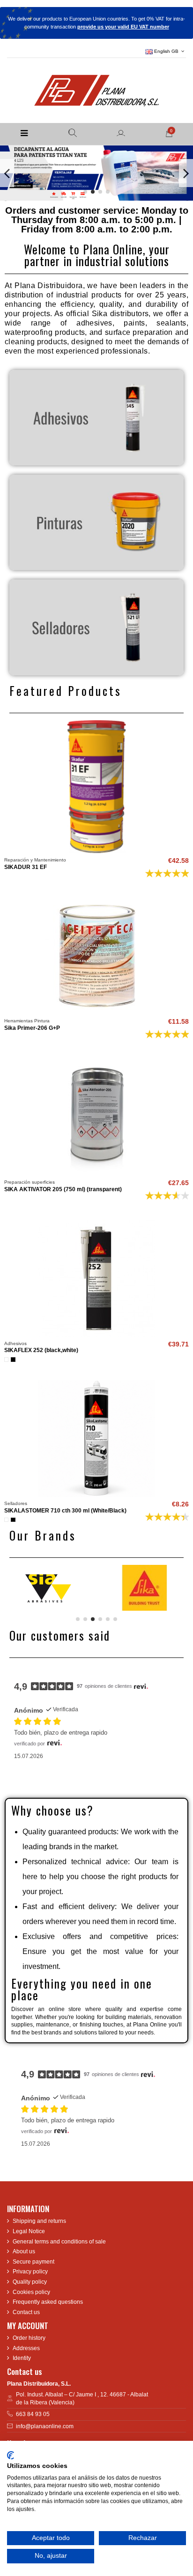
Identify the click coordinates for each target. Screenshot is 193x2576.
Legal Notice (29, 2231)
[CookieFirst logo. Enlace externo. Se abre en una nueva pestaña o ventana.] (11, 2455)
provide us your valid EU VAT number (123, 27)
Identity (22, 2358)
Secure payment (33, 2262)
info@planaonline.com (45, 2426)
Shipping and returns (39, 2221)
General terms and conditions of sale (59, 2242)
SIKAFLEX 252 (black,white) (41, 1350)
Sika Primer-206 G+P (32, 1028)
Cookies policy (31, 2292)
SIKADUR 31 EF (26, 867)
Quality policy (30, 2282)
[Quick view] (96, 850)
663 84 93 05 (33, 2414)
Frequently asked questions (48, 2302)
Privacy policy (30, 2272)
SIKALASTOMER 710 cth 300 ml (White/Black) (65, 1511)
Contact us (26, 2312)
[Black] (13, 1360)
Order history (29, 2338)
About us (24, 2251)
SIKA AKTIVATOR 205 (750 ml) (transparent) (63, 1189)
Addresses (26, 2348)
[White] (7, 1360)
